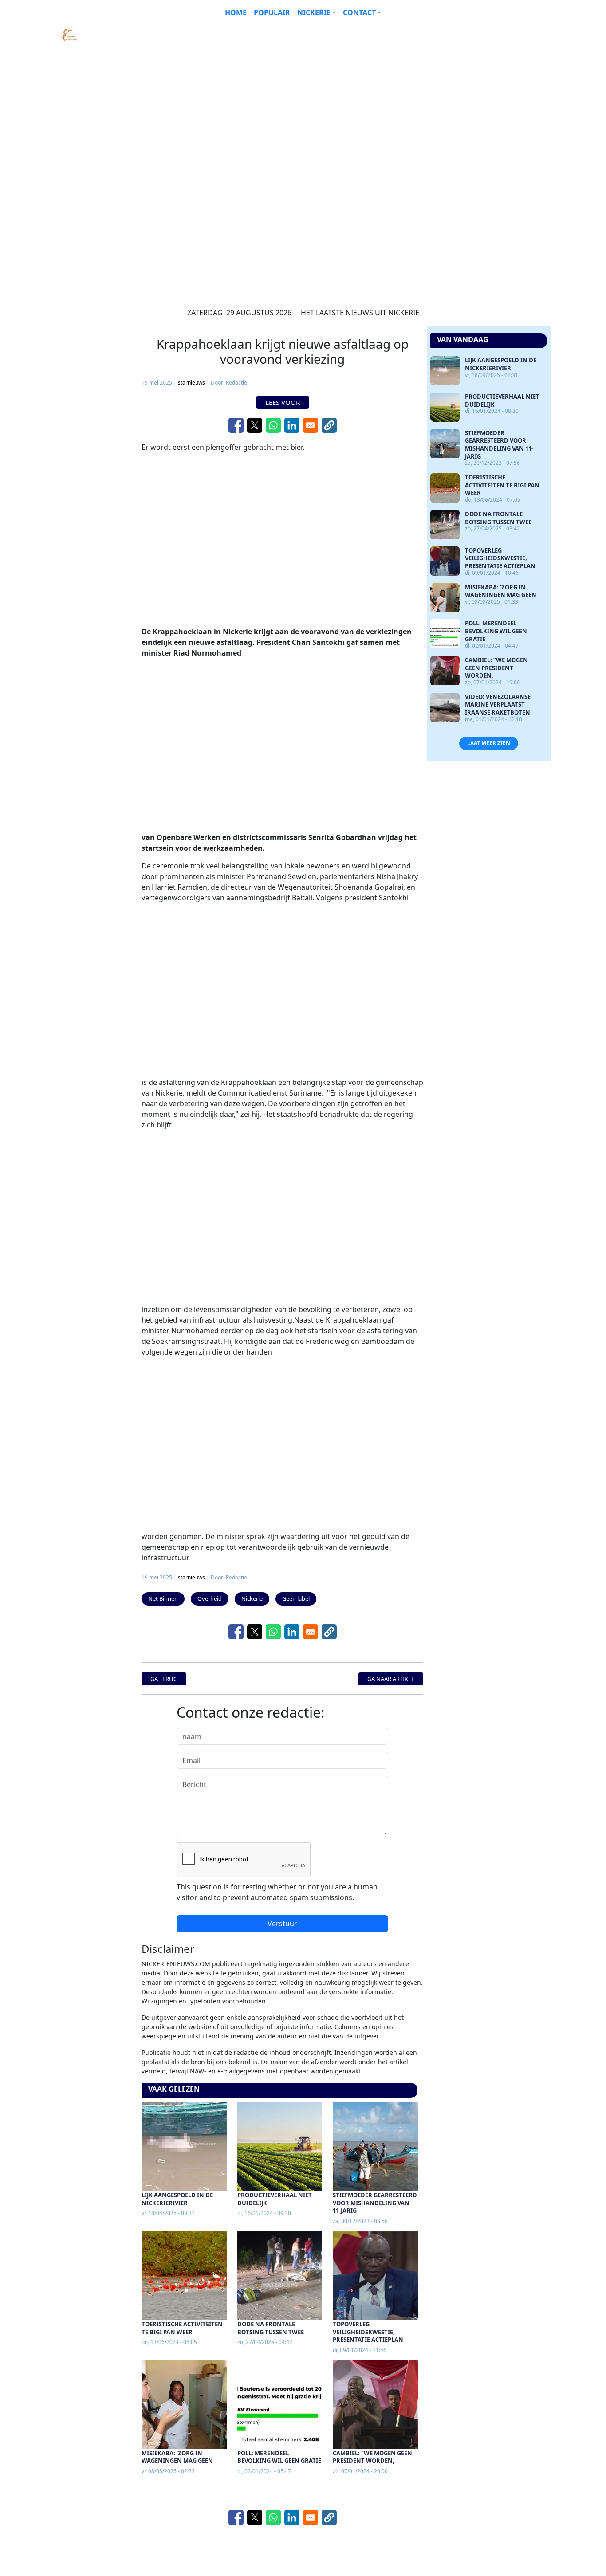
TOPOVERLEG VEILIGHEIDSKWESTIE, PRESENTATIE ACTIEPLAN (368, 2332)
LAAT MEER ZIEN (489, 743)
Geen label (296, 1598)
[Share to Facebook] (236, 425)
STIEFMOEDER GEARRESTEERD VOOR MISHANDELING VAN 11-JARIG (375, 2203)
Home (236, 12)
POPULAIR (272, 12)
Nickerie (252, 1598)
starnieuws (191, 383)
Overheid (210, 1598)
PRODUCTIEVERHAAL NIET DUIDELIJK (275, 2199)
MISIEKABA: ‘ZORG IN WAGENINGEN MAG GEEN (177, 2457)
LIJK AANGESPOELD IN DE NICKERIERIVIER (177, 2199)
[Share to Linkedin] (292, 425)
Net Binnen (163, 1598)
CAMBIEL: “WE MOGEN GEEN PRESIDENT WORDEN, (372, 2457)
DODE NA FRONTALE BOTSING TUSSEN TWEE (271, 2328)
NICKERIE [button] (314, 12)
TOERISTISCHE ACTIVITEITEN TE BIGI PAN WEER (182, 2328)
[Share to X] (255, 425)
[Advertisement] (282, 87)
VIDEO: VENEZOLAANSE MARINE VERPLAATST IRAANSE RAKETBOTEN (498, 705)
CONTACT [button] (359, 12)
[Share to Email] (311, 425)
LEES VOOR (283, 402)
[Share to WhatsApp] (273, 425)
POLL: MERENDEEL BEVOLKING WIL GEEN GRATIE (279, 2457)
